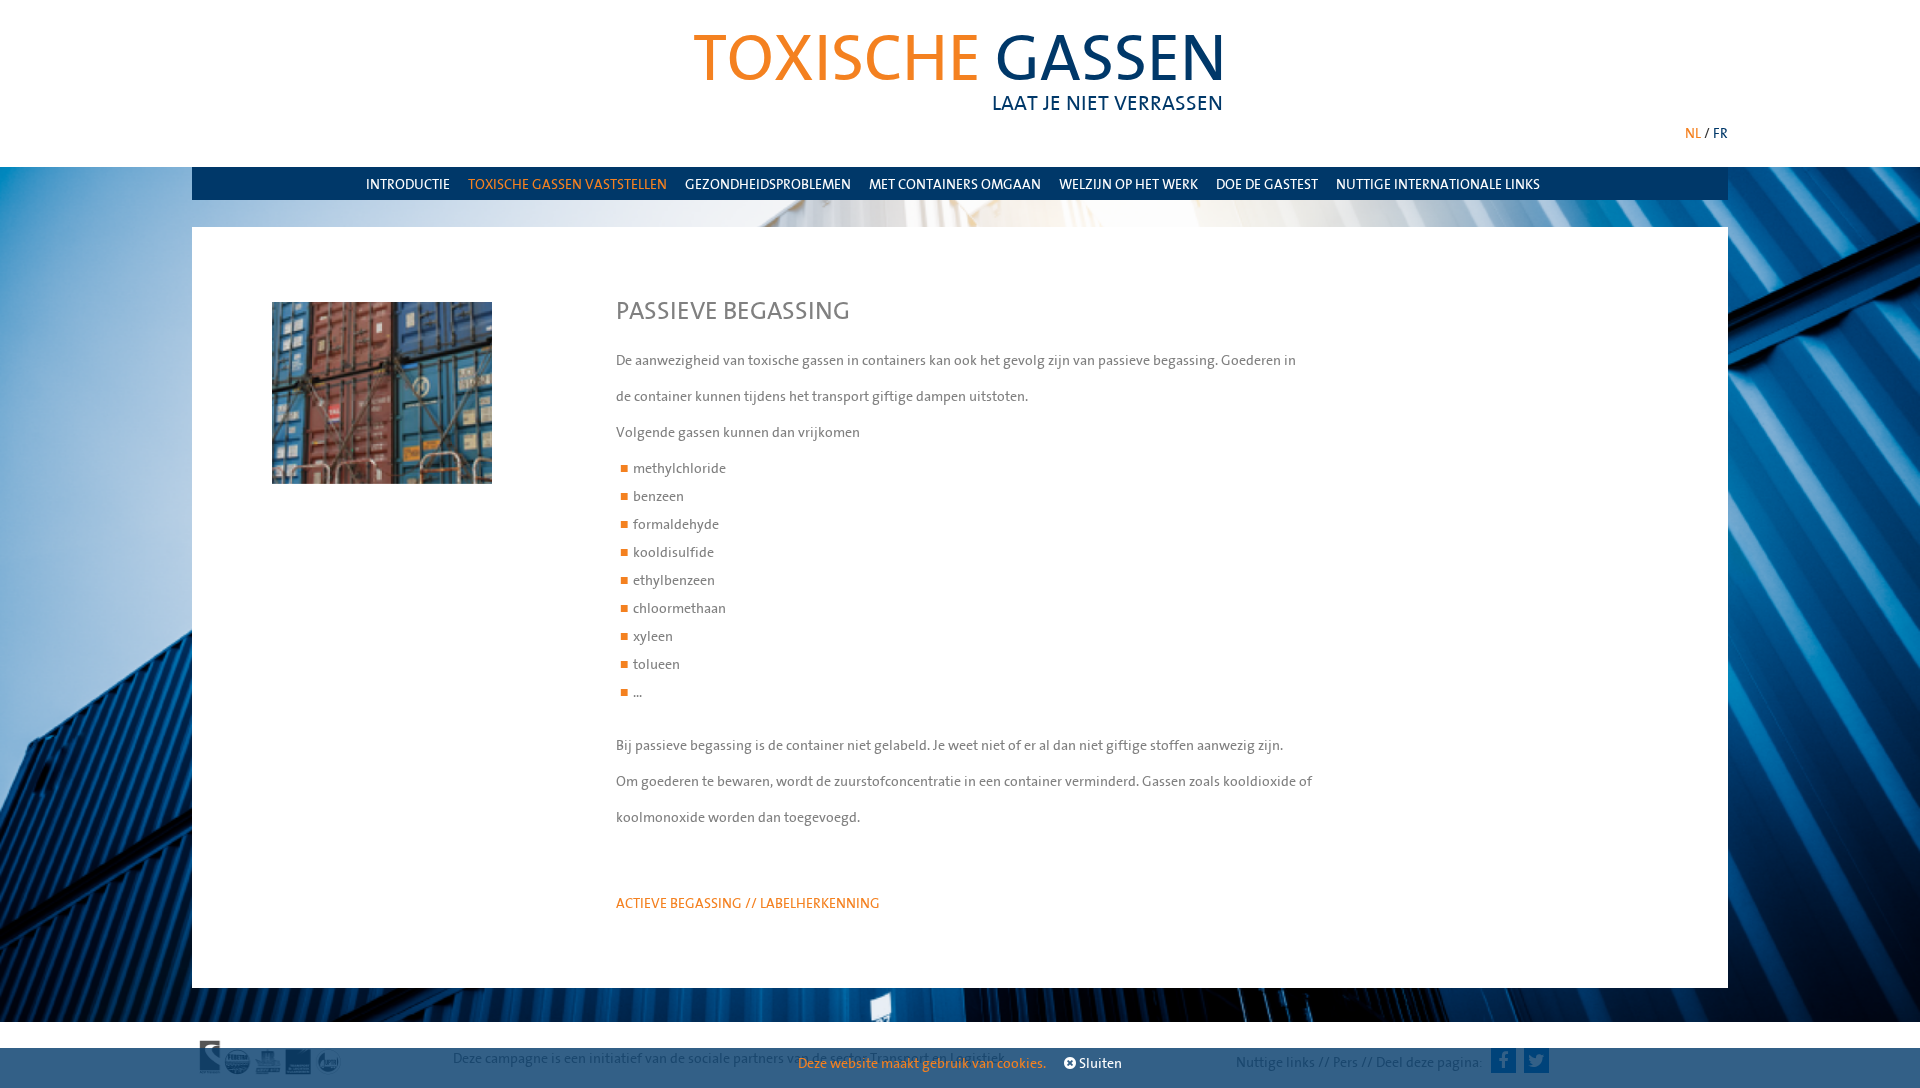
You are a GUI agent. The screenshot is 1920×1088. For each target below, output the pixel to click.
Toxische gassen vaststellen (567, 184)
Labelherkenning (820, 903)
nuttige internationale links (1438, 184)
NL (1693, 133)
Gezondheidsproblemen (768, 184)
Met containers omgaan (955, 184)
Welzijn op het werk (1128, 184)
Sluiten (1099, 1063)
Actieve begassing (680, 903)
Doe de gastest (1267, 184)
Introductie (408, 184)
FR (1720, 133)
